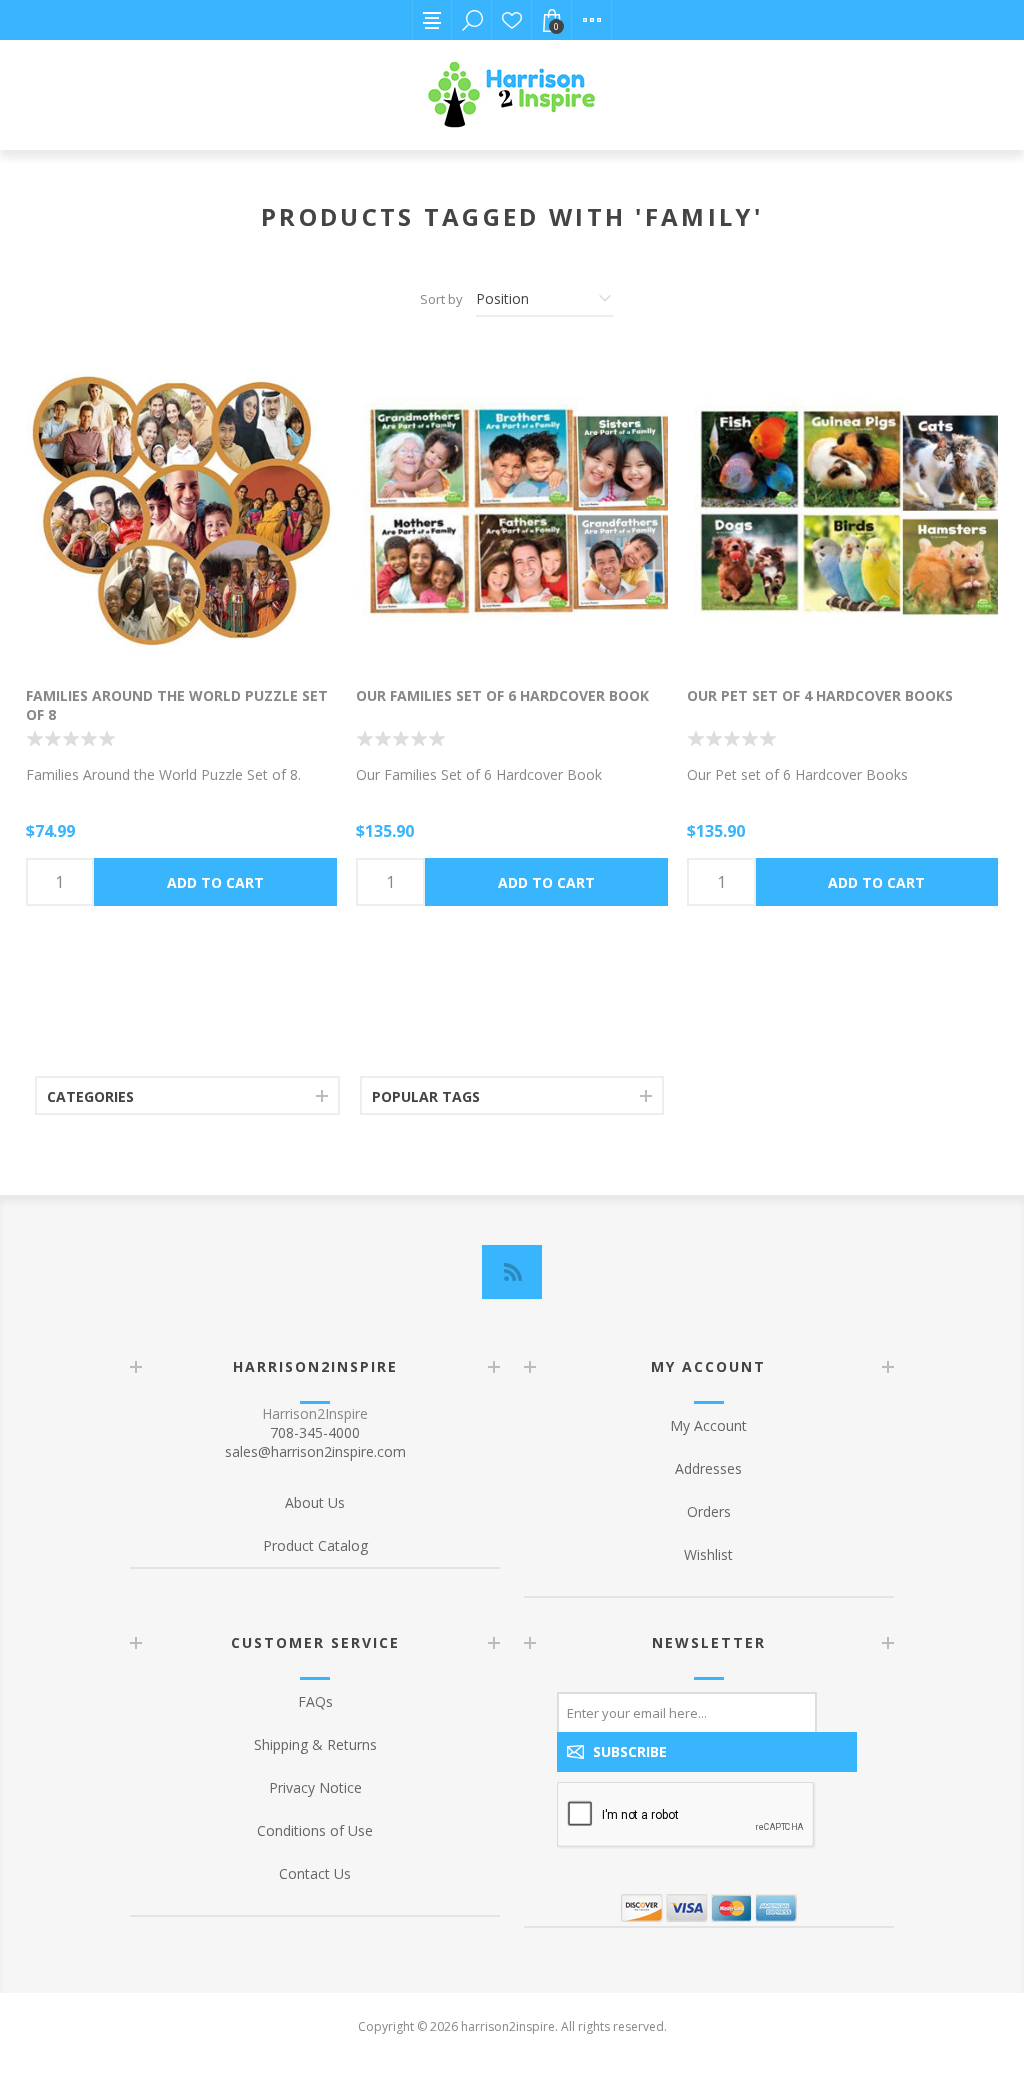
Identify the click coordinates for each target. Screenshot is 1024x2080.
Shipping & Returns (315, 1744)
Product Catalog (315, 1545)
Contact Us (315, 1873)
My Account (708, 1425)
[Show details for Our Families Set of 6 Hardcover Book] (511, 510)
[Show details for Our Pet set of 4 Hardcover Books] (842, 510)
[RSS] (512, 1272)
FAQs (315, 1701)
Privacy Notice (315, 1787)
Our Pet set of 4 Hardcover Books (820, 695)
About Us (315, 1502)
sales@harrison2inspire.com (315, 1451)
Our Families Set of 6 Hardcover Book (502, 695)
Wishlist (512, 20)
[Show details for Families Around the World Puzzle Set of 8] (181, 510)
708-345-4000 (315, 1432)
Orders (709, 1511)
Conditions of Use (315, 1830)
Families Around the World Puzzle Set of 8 (177, 705)
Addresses (708, 1468)
